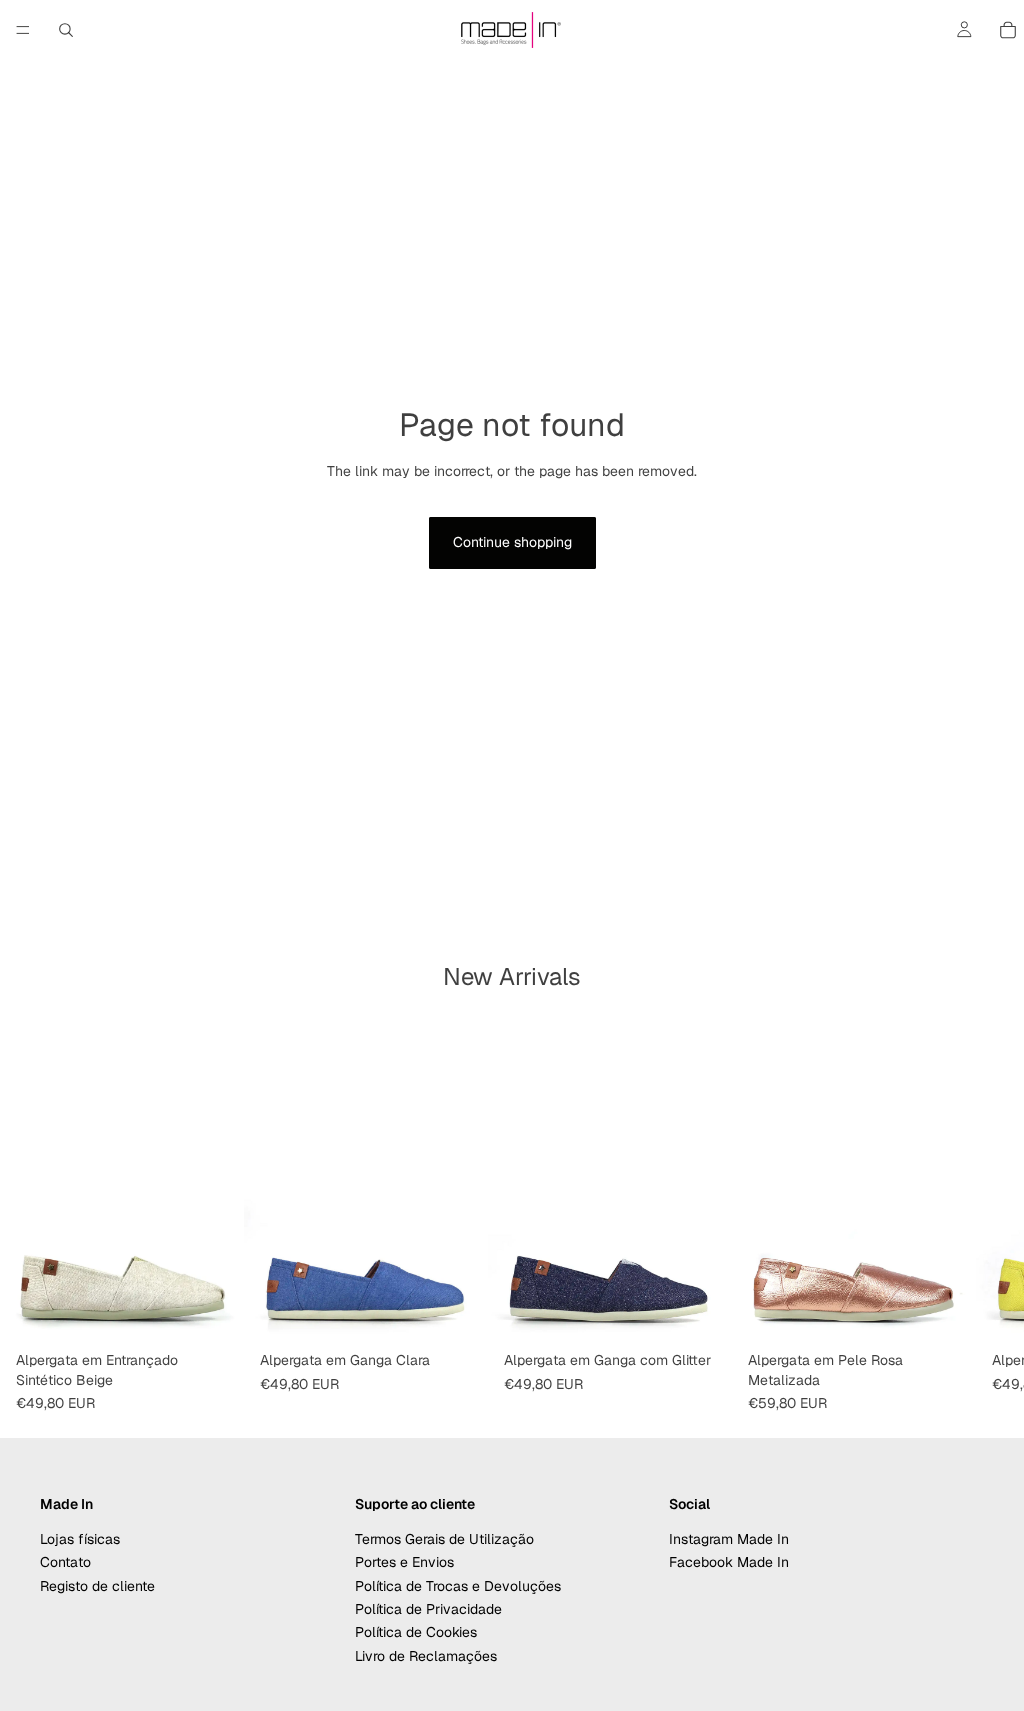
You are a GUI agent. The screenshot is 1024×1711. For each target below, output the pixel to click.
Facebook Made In (729, 1562)
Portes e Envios (404, 1562)
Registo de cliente (97, 1585)
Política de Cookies (416, 1632)
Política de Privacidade (428, 1609)
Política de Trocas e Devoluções (458, 1585)
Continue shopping (512, 542)
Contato (65, 1562)
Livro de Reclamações (426, 1655)
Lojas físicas (80, 1538)
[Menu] (23, 30)
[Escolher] (213, 1312)
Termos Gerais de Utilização (444, 1538)
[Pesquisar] (66, 30)
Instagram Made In (729, 1538)
